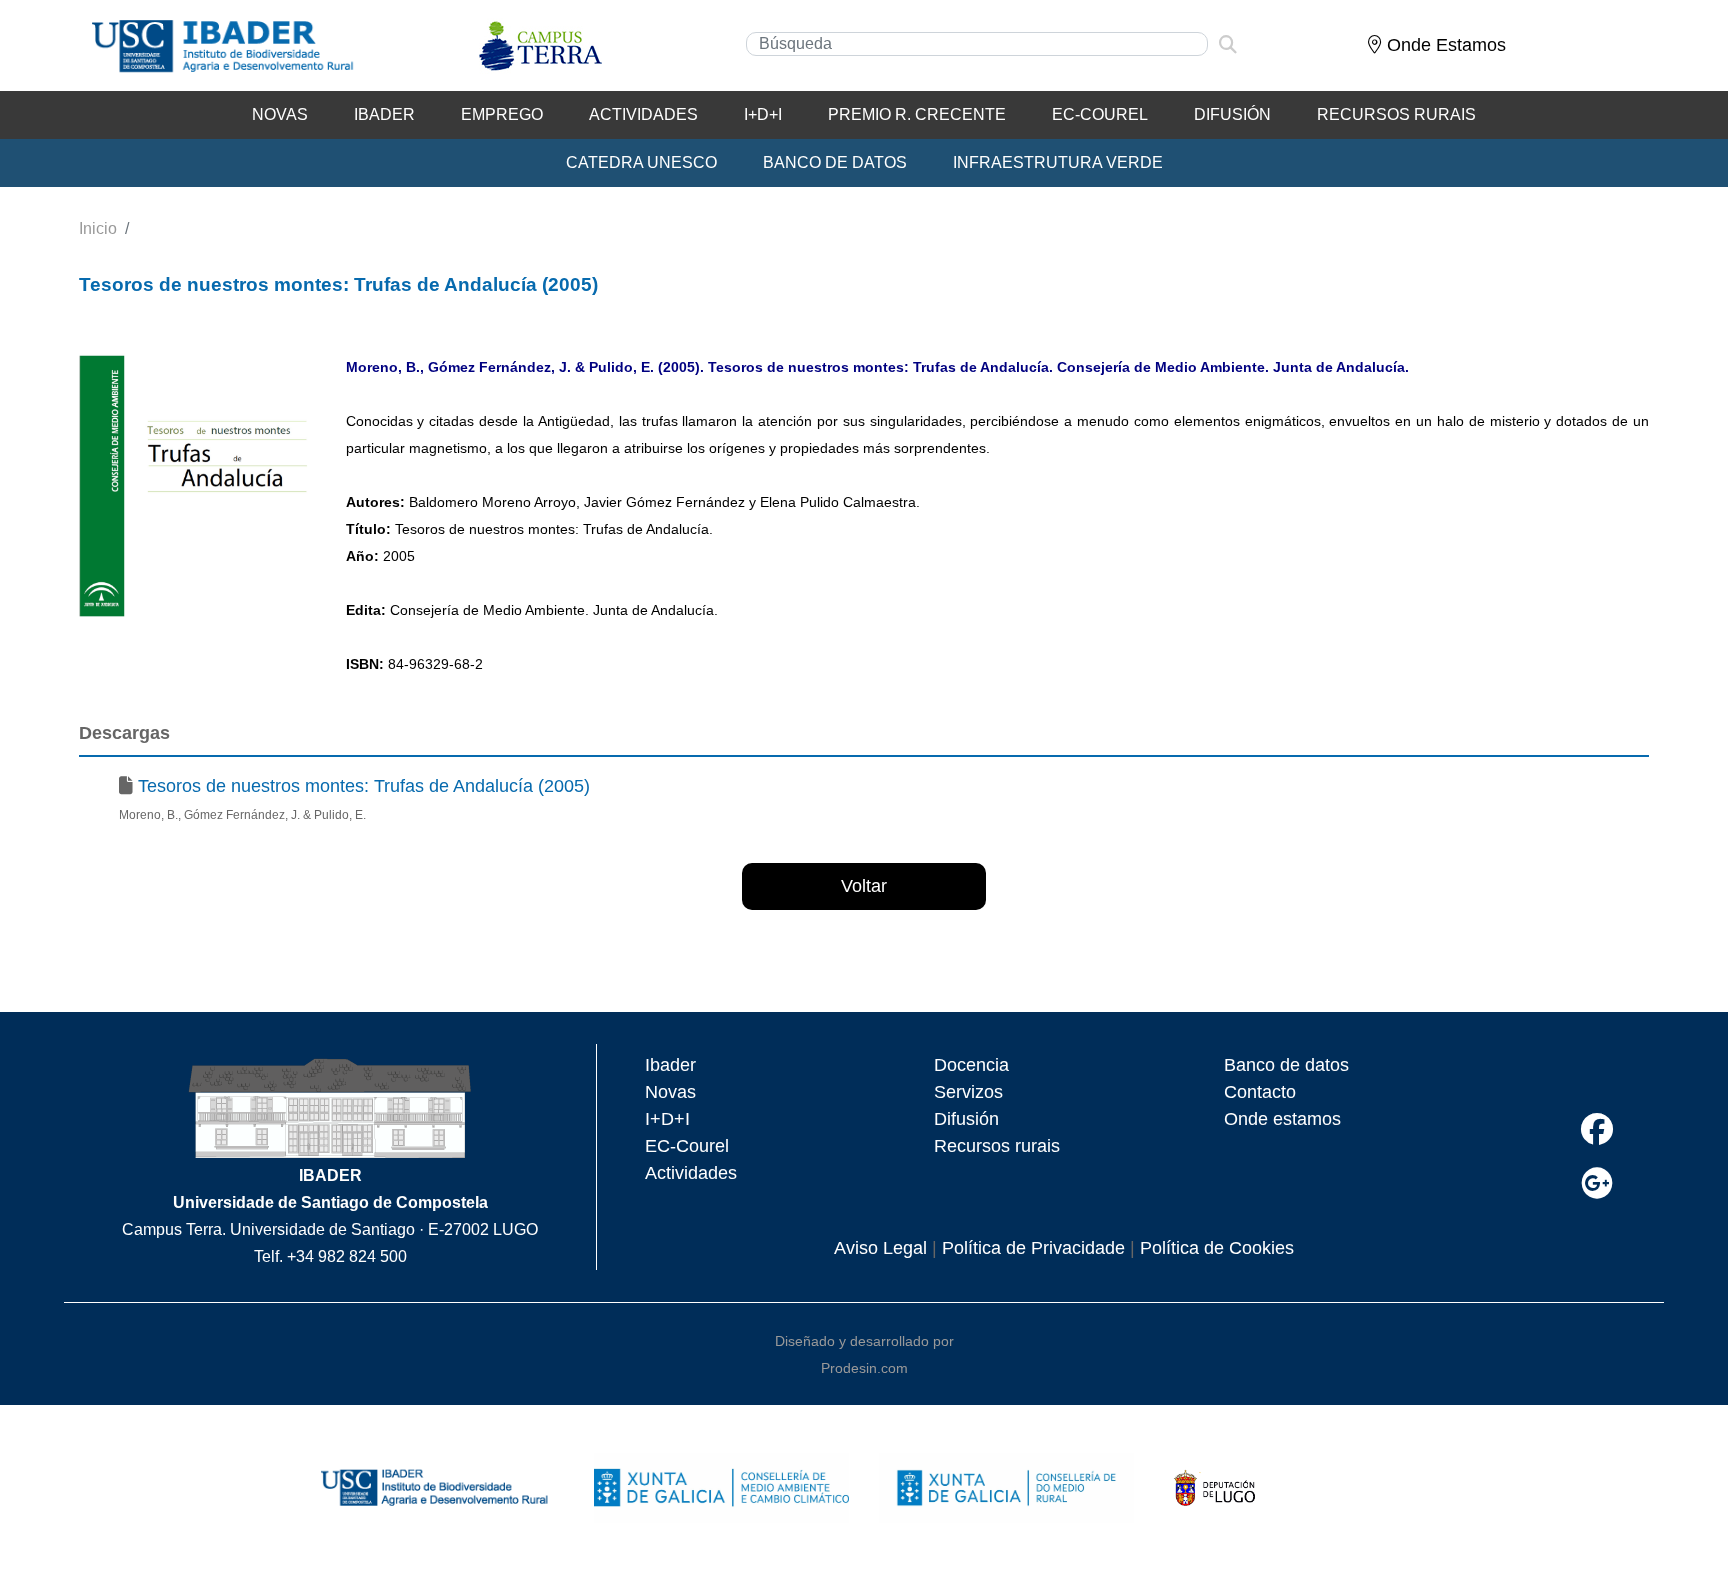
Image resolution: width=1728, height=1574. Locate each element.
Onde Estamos (1444, 45)
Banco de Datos (835, 162)
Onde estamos (1282, 1119)
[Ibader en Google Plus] (1597, 1183)
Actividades (643, 114)
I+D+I (667, 1119)
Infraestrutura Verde (1058, 162)
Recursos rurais (997, 1146)
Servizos (968, 1092)
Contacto (1260, 1092)
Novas (280, 114)
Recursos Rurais (1396, 114)
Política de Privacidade (1033, 1248)
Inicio (98, 228)
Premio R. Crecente (917, 114)
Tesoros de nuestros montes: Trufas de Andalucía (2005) (364, 786)
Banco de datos (1286, 1065)
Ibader (670, 1065)
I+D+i (763, 114)
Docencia (971, 1065)
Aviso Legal (880, 1248)
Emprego (502, 114)
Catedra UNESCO (641, 162)
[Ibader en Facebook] (1597, 1129)
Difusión (1232, 114)
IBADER (384, 114)
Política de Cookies (1217, 1248)
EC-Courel (1100, 114)
